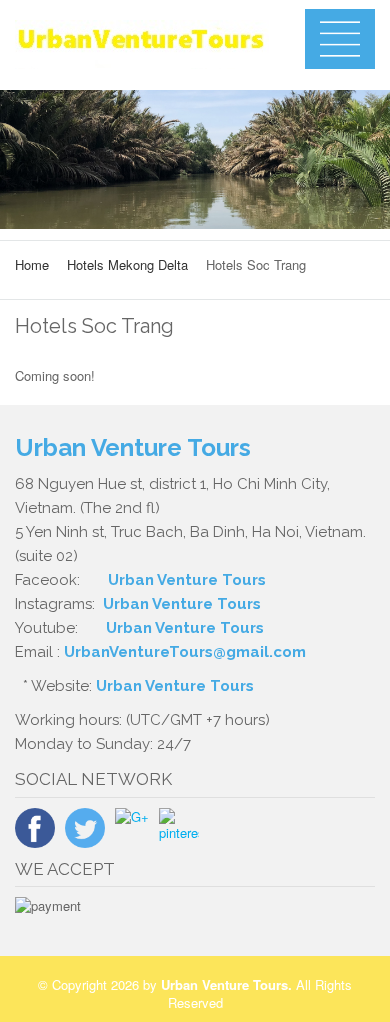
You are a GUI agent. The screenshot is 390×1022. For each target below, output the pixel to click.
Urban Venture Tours (187, 580)
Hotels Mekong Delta (127, 264)
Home (32, 264)
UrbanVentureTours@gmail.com (185, 652)
